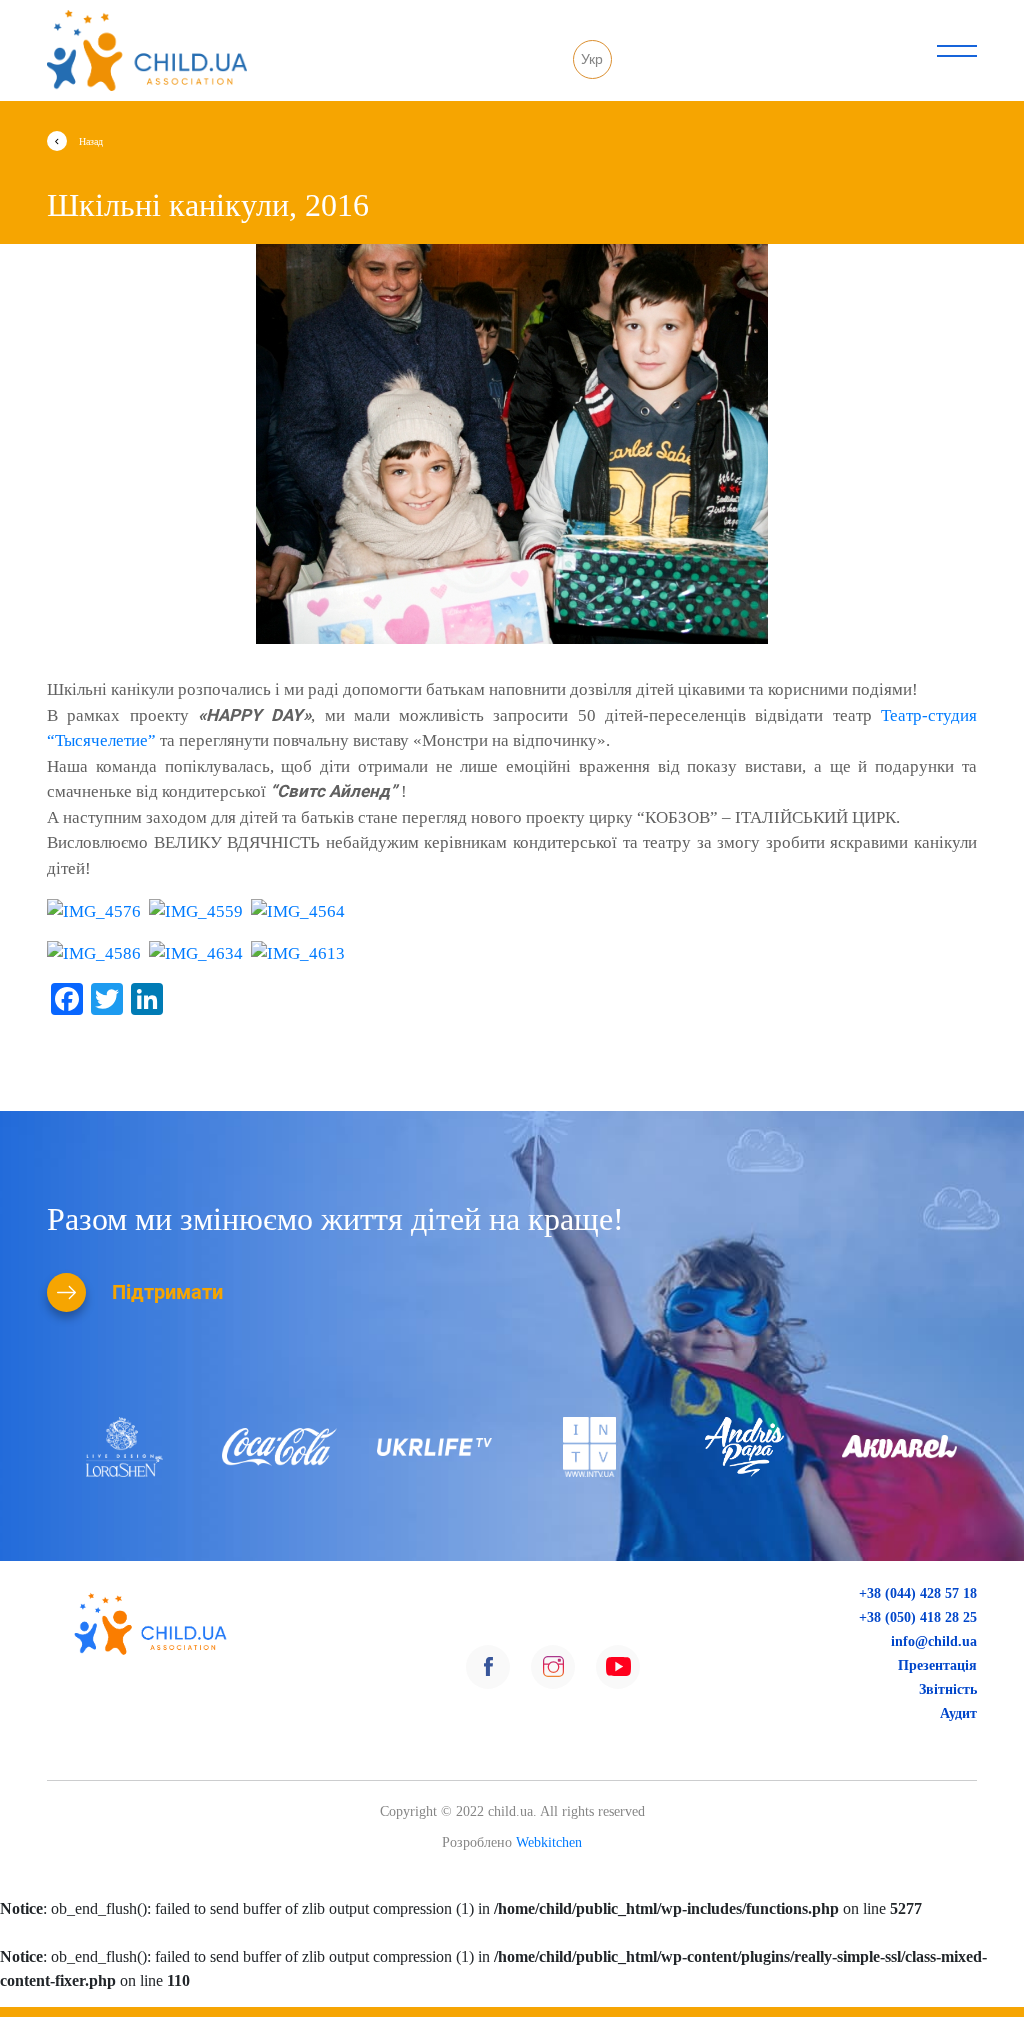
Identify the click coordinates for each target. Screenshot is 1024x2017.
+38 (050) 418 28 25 (914, 1617)
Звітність (947, 1689)
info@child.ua (934, 1641)
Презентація (936, 1665)
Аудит (957, 1713)
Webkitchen (549, 1842)
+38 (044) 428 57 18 (914, 1593)
